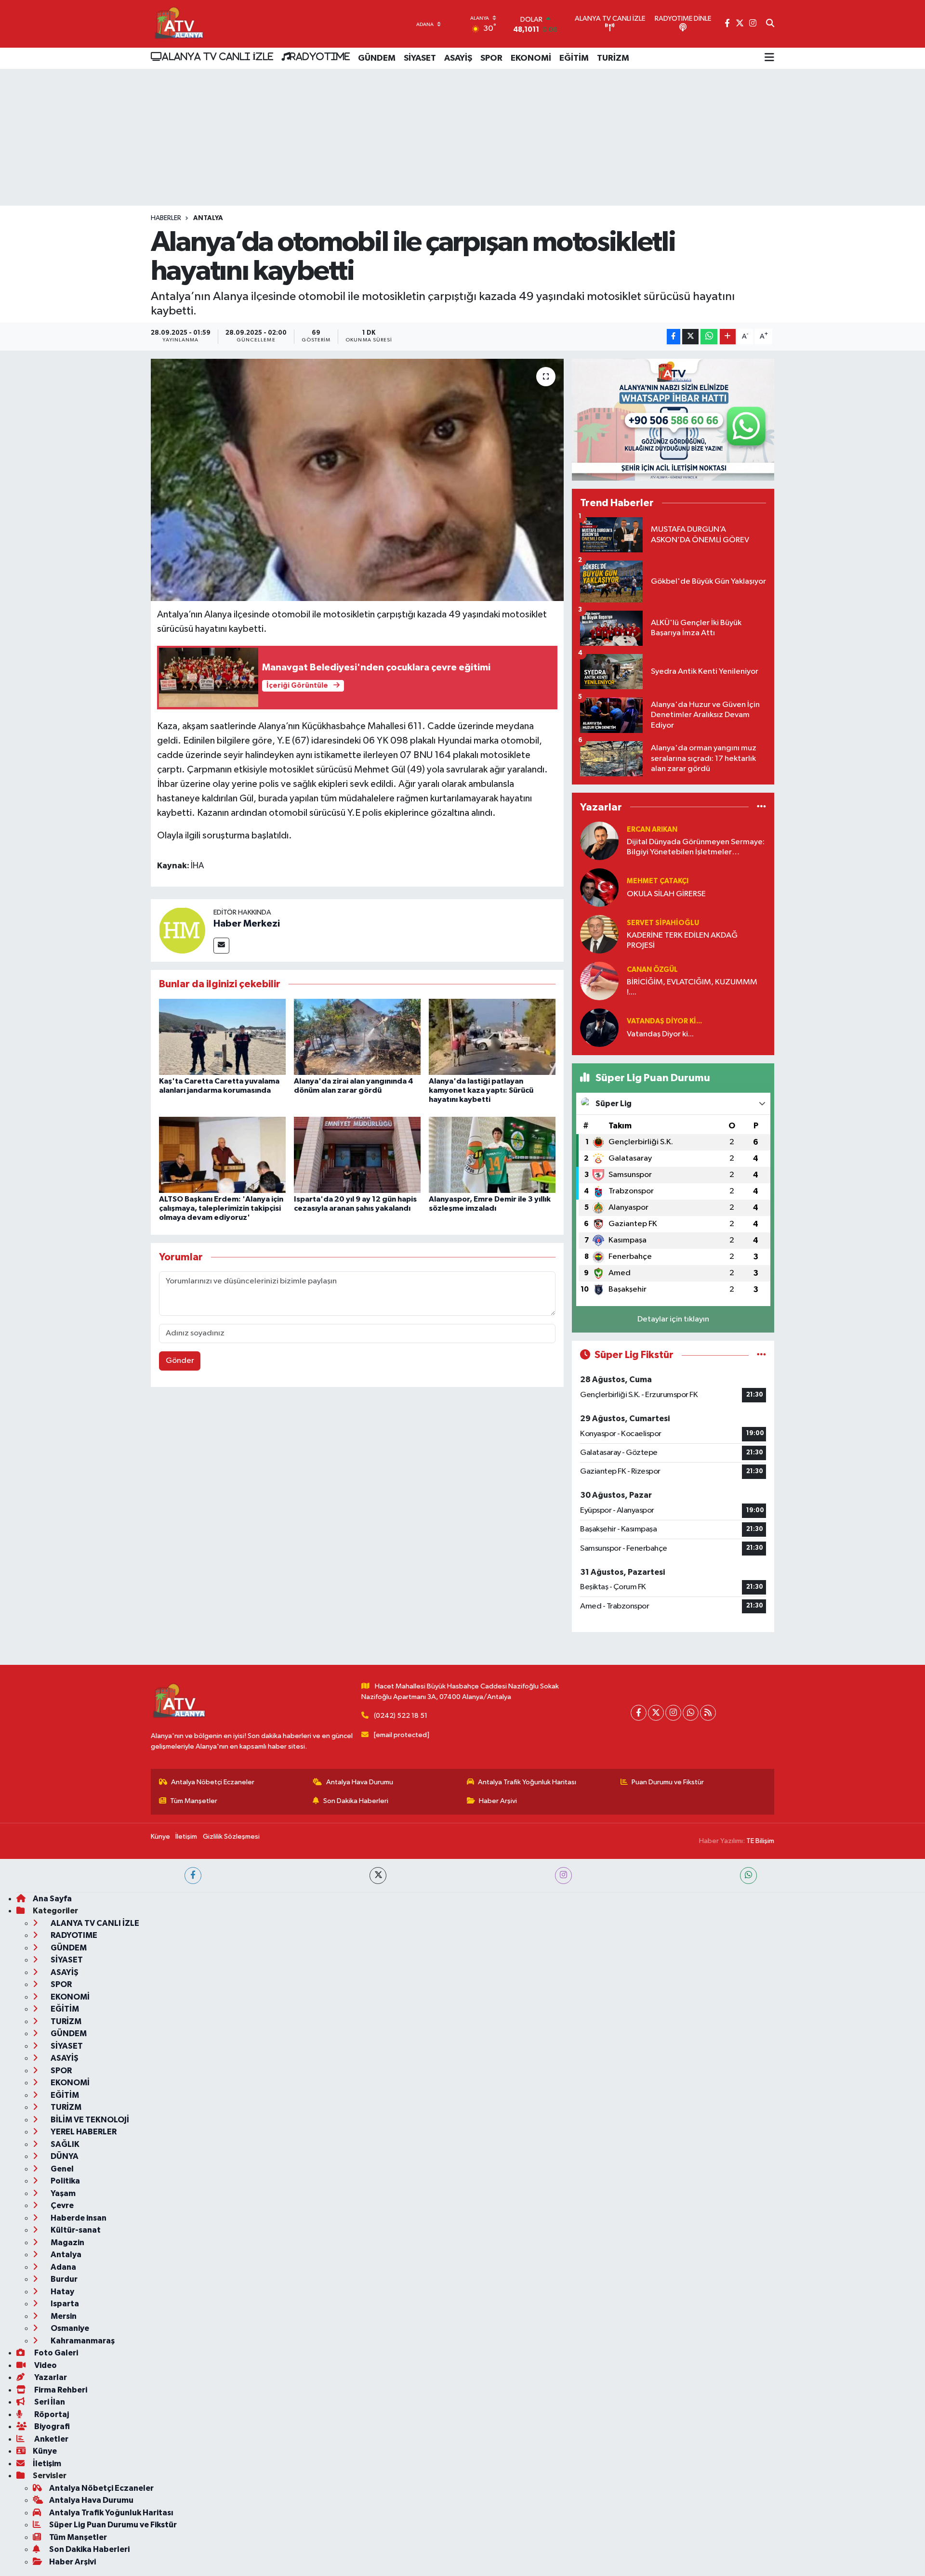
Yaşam (62, 2193)
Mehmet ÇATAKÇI (658, 881)
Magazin (67, 2243)
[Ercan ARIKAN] (599, 841)
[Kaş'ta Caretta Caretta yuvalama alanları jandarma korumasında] (222, 1037)
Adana (63, 2267)
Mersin (63, 2316)
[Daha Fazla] (728, 337)
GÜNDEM (377, 58)
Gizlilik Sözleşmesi (231, 1837)
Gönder (180, 1361)
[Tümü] (761, 807)
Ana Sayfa (52, 1899)
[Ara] (770, 24)
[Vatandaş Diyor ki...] (599, 1027)
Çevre (61, 2205)
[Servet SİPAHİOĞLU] (599, 934)
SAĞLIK (64, 2144)
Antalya (208, 218)
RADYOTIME (320, 56)
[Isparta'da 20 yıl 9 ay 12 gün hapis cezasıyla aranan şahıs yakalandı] (357, 1155)
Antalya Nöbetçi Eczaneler (213, 1782)
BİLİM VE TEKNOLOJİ (89, 2120)
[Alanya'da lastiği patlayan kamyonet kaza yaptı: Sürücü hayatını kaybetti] (492, 1037)
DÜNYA (64, 2156)
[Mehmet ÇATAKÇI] (599, 887)
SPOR (491, 58)
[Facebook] (639, 1713)
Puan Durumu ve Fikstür (668, 1782)
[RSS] (708, 1713)
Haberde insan (78, 2218)
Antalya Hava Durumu (360, 1782)
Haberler (166, 218)
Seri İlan (49, 2402)
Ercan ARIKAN (652, 830)
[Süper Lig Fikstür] (761, 1355)
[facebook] (193, 1876)
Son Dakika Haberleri (356, 1801)
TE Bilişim (760, 1841)
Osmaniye (69, 2328)
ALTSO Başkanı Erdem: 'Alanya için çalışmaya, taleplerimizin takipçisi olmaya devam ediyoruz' (221, 1208)
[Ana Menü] (769, 58)
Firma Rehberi (60, 2390)
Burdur (63, 2279)
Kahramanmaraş (82, 2341)
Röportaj (51, 2414)
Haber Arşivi (498, 1801)
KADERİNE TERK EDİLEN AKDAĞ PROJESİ (682, 941)
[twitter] (378, 1876)
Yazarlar (50, 2377)
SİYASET (420, 58)
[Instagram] (673, 1713)
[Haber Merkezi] (182, 930)
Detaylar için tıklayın (673, 1319)
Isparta (64, 2304)
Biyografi (51, 2426)
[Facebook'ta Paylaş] (674, 337)
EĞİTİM (574, 58)
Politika (65, 2181)
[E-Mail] (221, 946)
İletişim (186, 1837)
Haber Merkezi (247, 924)
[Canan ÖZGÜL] (599, 981)
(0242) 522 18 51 (401, 1716)
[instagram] (563, 1876)
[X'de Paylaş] (690, 337)
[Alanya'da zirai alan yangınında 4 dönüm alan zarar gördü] (357, 1037)
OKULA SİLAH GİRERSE (666, 894)
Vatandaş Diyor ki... (664, 1021)
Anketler (51, 2439)
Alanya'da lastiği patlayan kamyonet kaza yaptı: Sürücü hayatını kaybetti (481, 1090)
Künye (160, 1837)
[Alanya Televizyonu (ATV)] (178, 24)
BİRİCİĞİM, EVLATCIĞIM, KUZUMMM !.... (692, 987)
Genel (61, 2169)
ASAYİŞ (458, 58)
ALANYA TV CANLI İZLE (218, 56)
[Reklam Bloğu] (673, 420)
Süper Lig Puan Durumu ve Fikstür (113, 2525)
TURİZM (613, 58)
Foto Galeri (55, 2353)
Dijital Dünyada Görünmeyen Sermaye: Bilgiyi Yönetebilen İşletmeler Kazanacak (696, 848)
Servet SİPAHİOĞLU (663, 923)
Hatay (62, 2292)
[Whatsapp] (691, 1713)
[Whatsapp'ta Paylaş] (709, 337)
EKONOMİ (531, 58)
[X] (656, 1713)
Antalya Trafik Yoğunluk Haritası (527, 1782)
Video (45, 2365)
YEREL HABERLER (83, 2132)
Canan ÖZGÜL (652, 970)
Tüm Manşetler (194, 1801)
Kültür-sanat (75, 2230)
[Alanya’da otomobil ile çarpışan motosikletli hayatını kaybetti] (357, 480)
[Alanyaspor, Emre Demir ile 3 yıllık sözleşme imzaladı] (492, 1155)
